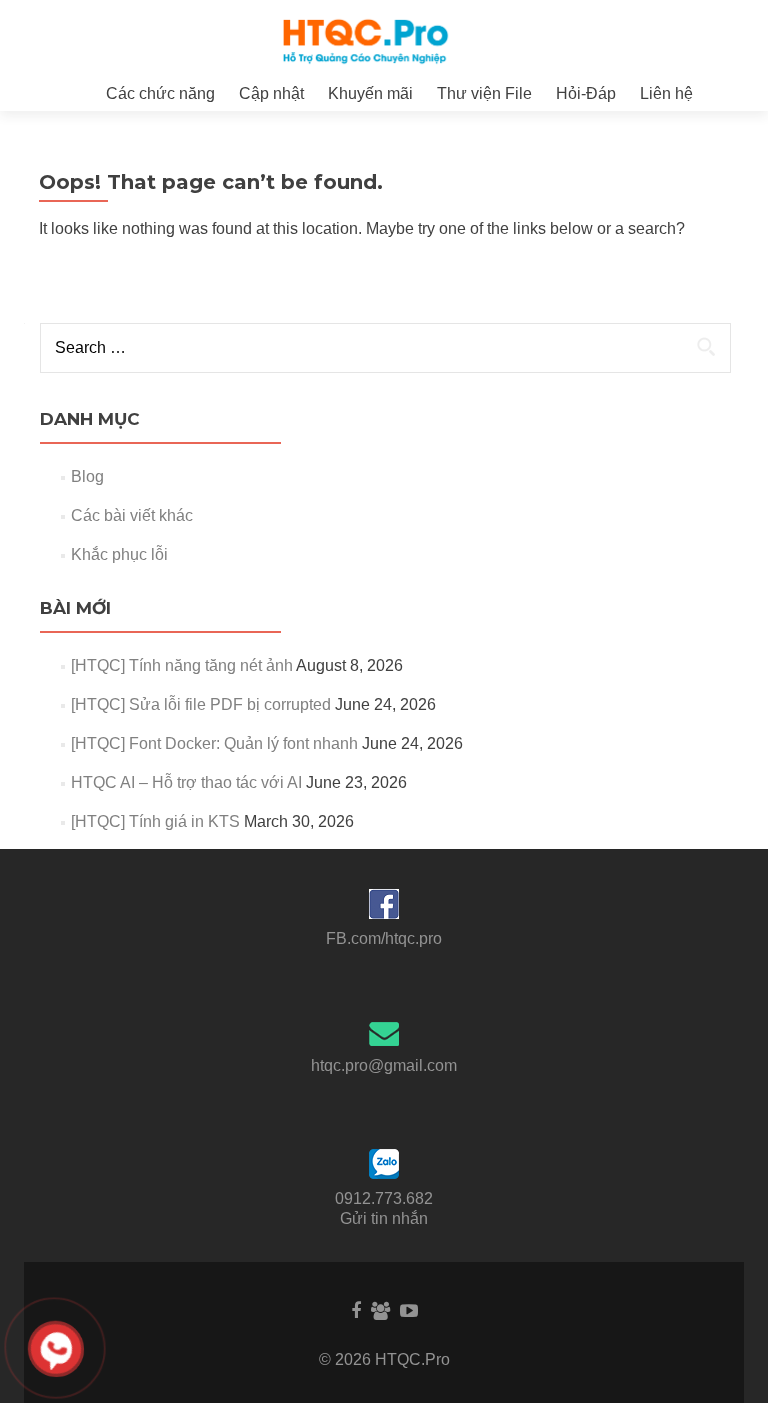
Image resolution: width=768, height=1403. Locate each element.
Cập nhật (271, 93)
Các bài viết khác (132, 515)
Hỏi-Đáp (586, 93)
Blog (87, 476)
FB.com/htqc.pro (384, 938)
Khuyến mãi (370, 93)
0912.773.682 (384, 1198)
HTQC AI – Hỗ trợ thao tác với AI (186, 782)
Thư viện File (484, 93)
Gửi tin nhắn (384, 1218)
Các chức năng (160, 93)
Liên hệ (666, 93)
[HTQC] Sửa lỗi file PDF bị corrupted (201, 704)
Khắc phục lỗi (119, 554)
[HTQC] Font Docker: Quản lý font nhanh (214, 743)
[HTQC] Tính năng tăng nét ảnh (182, 665)
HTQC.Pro (412, 1359)
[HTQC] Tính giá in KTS (155, 821)
